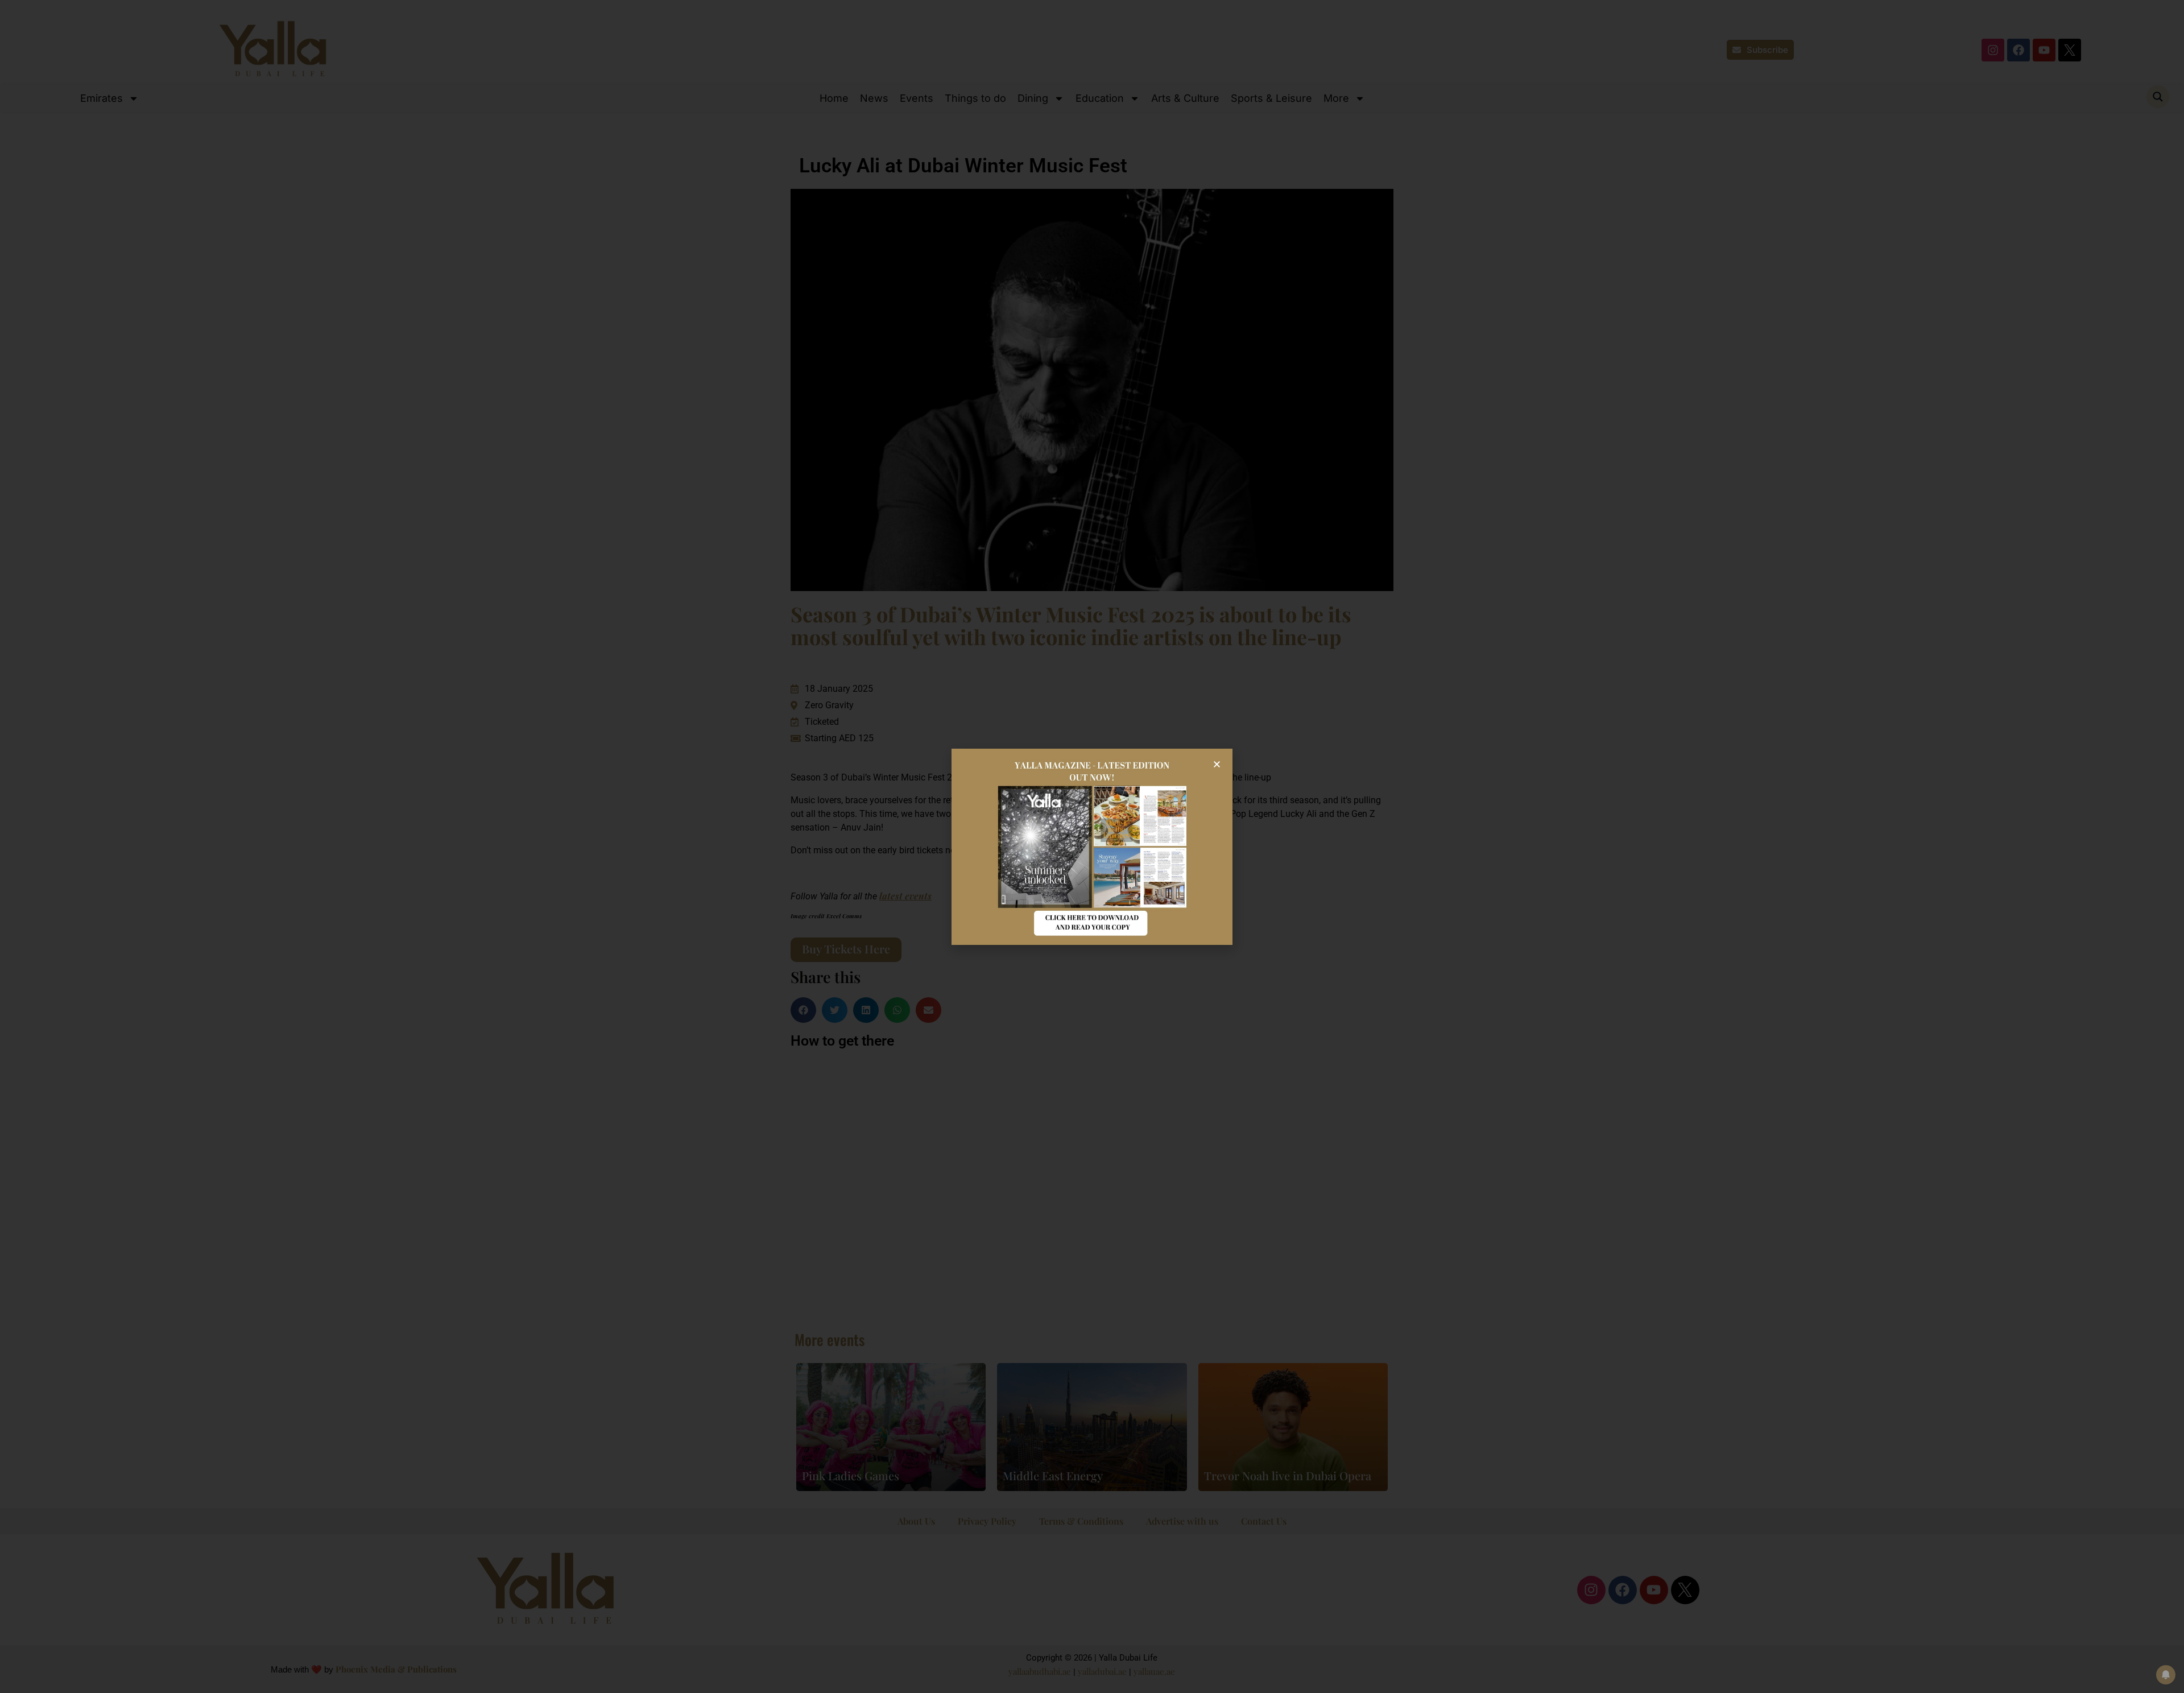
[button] (1217, 764)
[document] (1092, 846)
